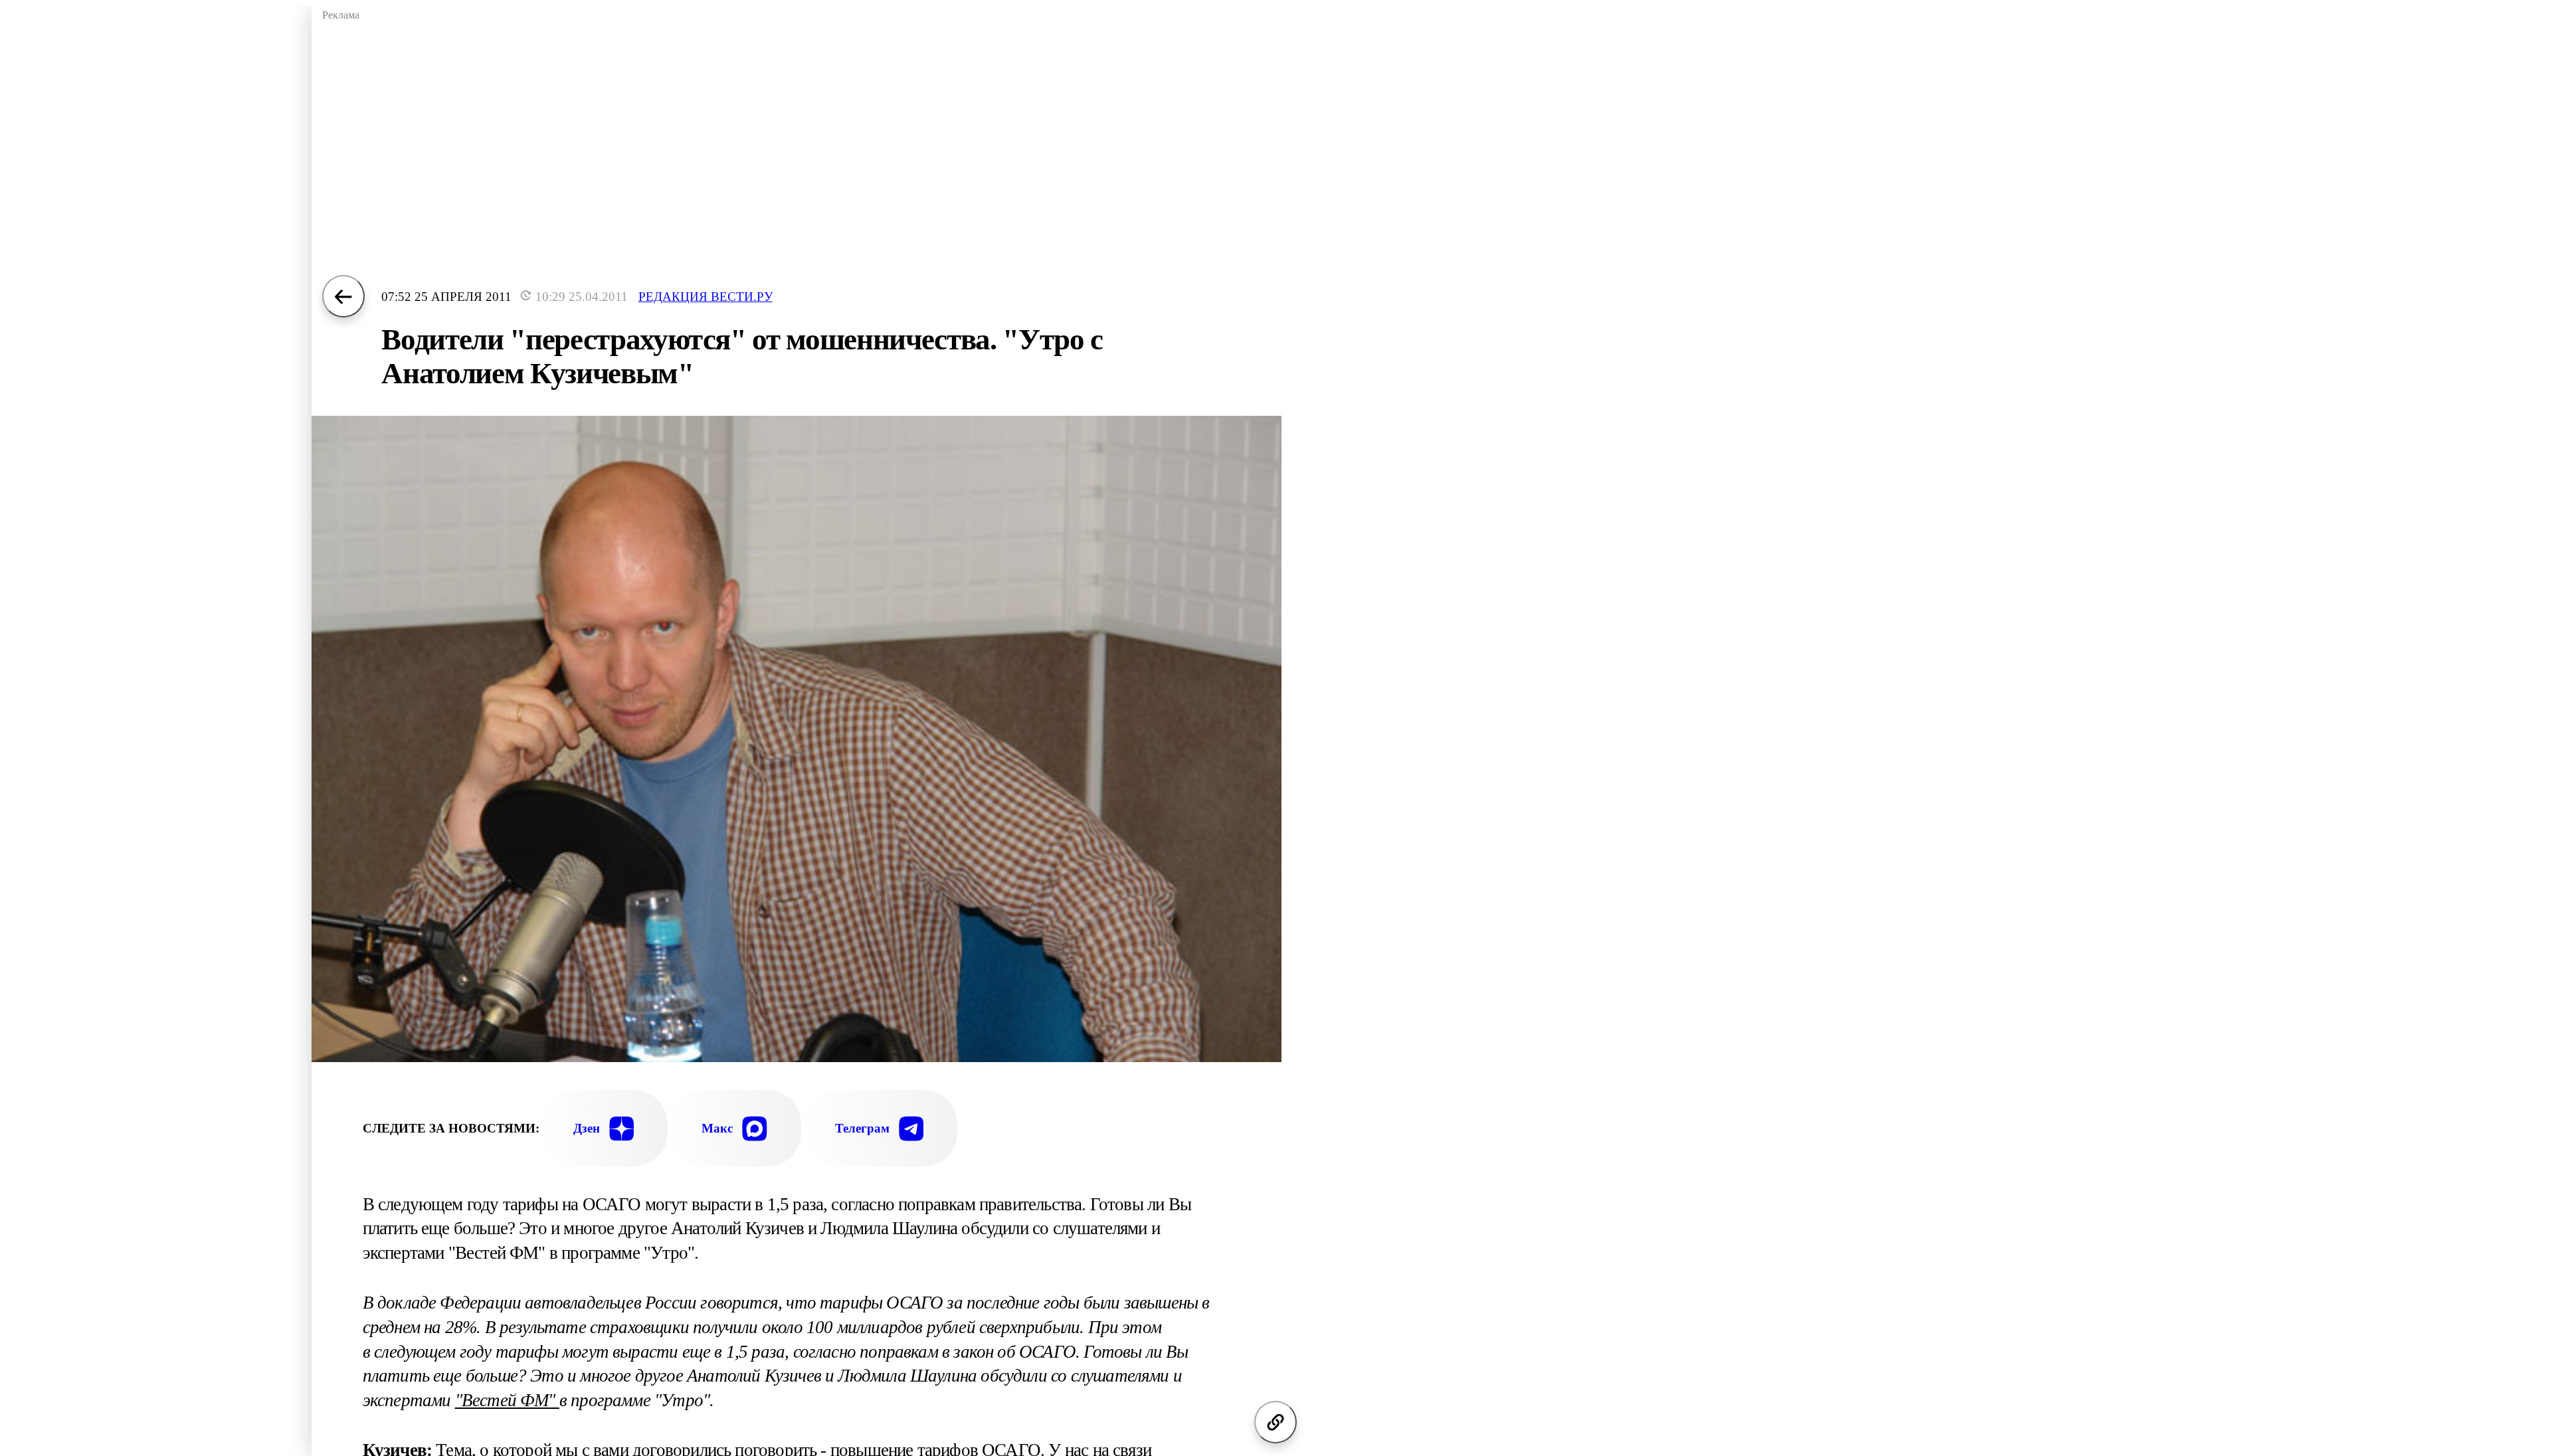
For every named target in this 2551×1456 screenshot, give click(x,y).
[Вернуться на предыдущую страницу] (343, 296)
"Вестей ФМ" (507, 1400)
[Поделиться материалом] (1275, 1422)
